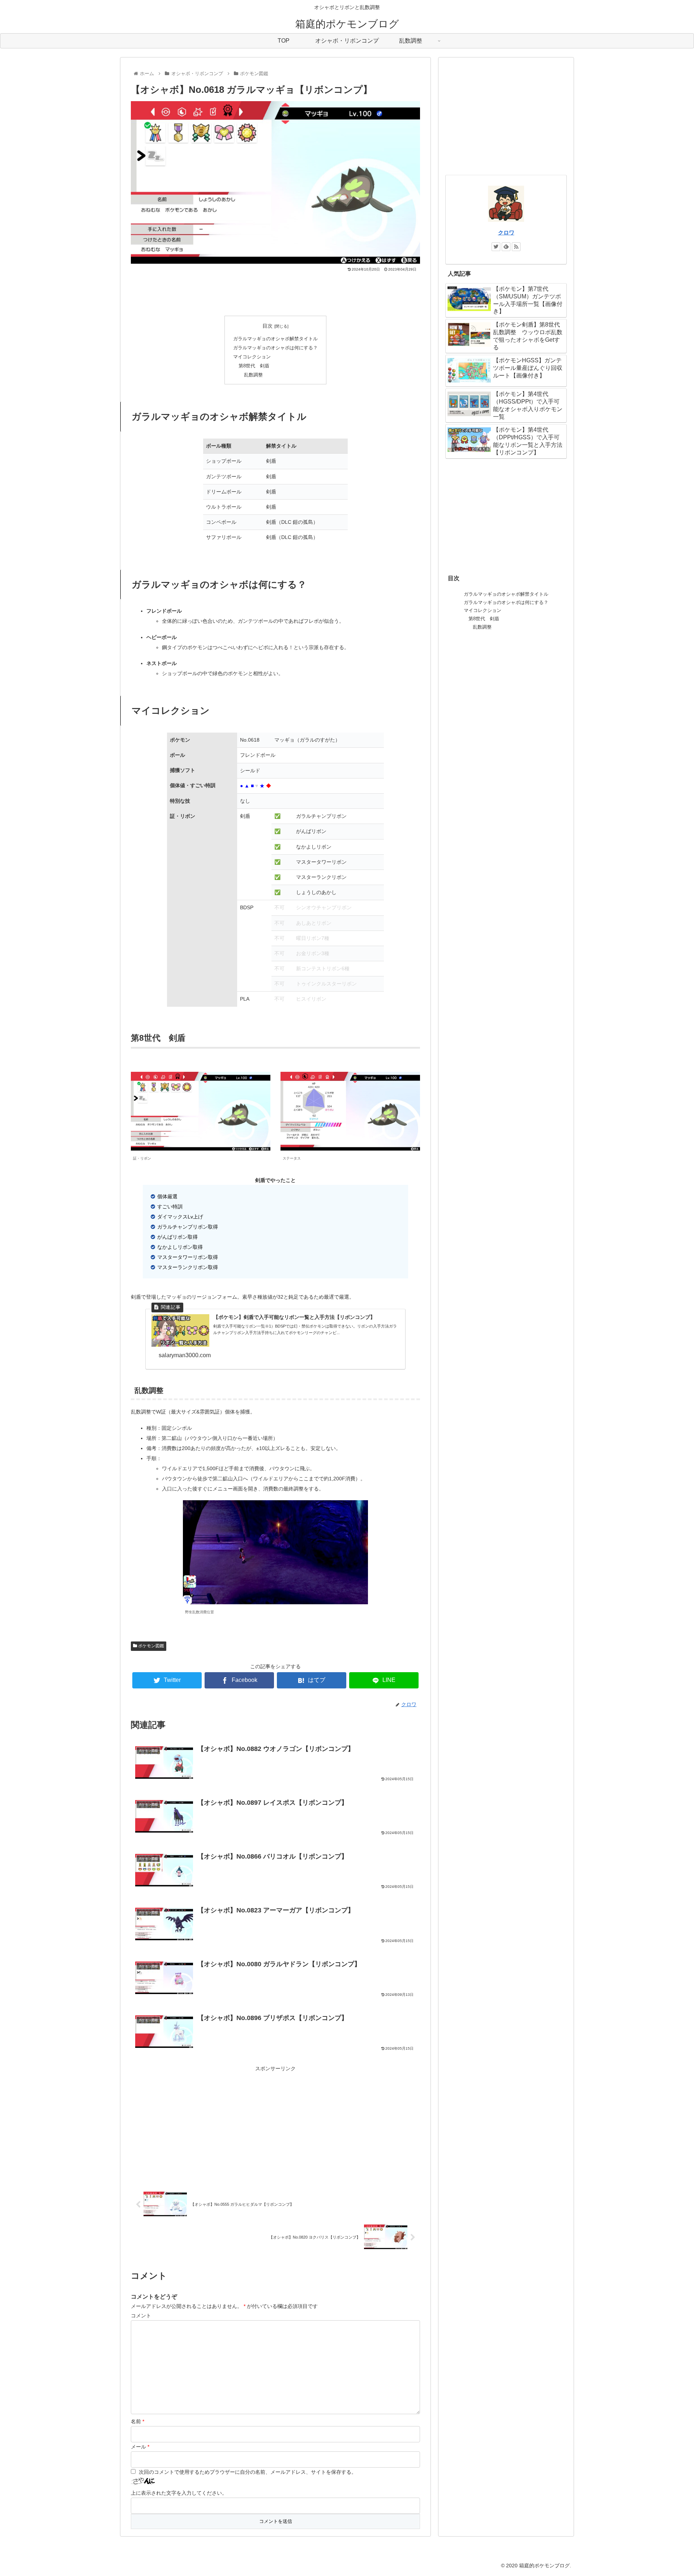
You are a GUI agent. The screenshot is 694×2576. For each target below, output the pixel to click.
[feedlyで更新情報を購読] (506, 247)
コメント (141, 2316)
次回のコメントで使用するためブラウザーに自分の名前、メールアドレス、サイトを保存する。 (248, 2472)
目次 (267, 326)
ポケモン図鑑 (151, 1646)
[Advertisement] (275, 292)
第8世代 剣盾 (254, 366)
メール (140, 2447)
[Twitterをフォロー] (496, 247)
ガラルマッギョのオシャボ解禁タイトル (275, 339)
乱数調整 (253, 375)
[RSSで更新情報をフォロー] (516, 247)
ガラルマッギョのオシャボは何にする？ (275, 348)
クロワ (506, 232)
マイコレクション (252, 357)
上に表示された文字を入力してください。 (179, 2493)
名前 (138, 2421)
